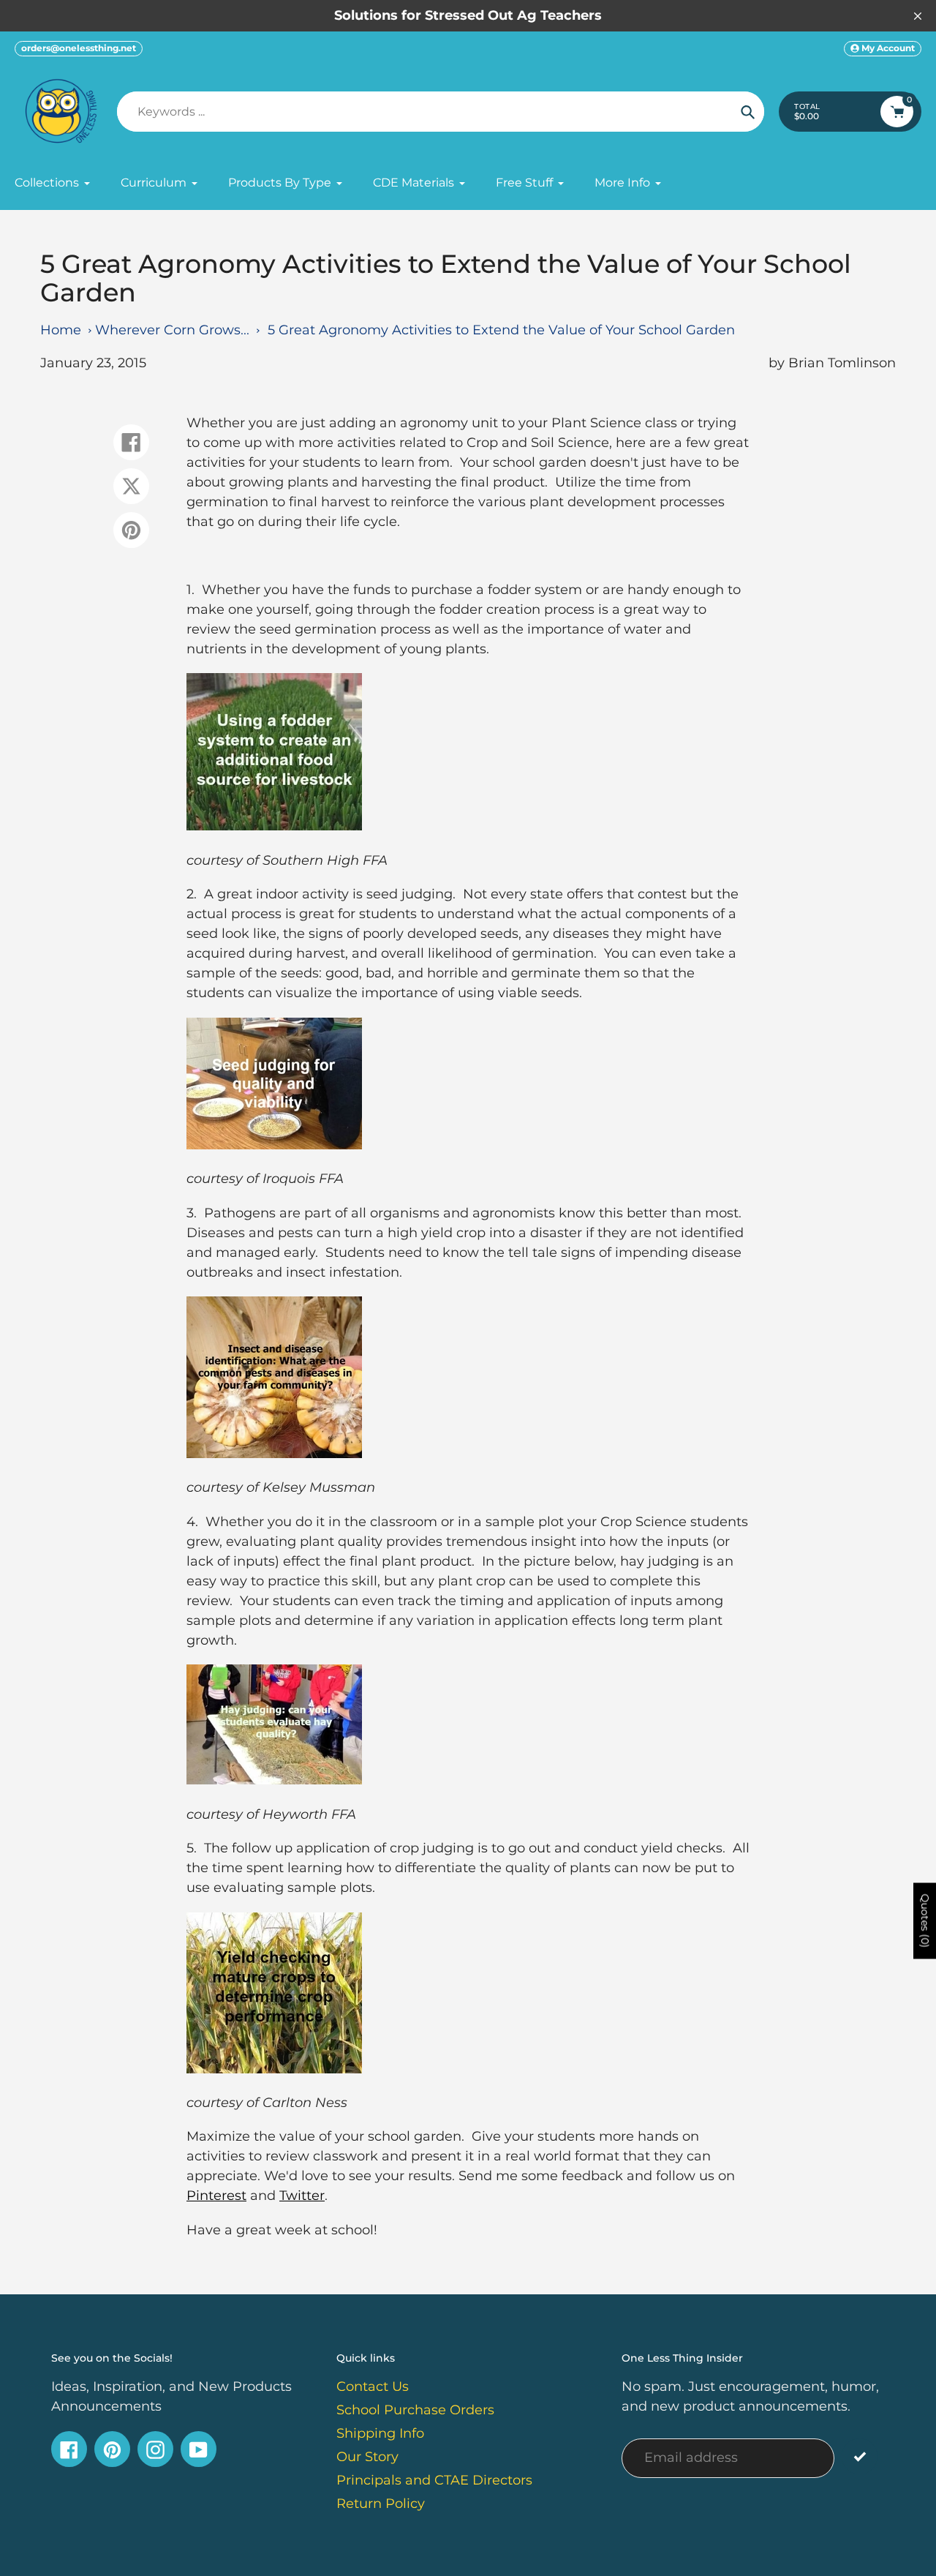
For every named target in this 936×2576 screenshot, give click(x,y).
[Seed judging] (274, 1145)
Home (61, 330)
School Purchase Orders (415, 2410)
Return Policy (381, 2504)
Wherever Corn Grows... (172, 330)
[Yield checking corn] (274, 2069)
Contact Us (373, 2387)
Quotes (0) (925, 1920)
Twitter (302, 2196)
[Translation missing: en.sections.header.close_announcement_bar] (918, 16)
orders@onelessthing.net (79, 48)
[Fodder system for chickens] (274, 826)
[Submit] (860, 2456)
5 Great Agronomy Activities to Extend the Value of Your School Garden (501, 330)
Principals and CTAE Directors (434, 2480)
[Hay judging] (274, 1780)
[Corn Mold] (274, 1454)
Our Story (367, 2457)
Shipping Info (380, 2433)
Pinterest (216, 2196)
